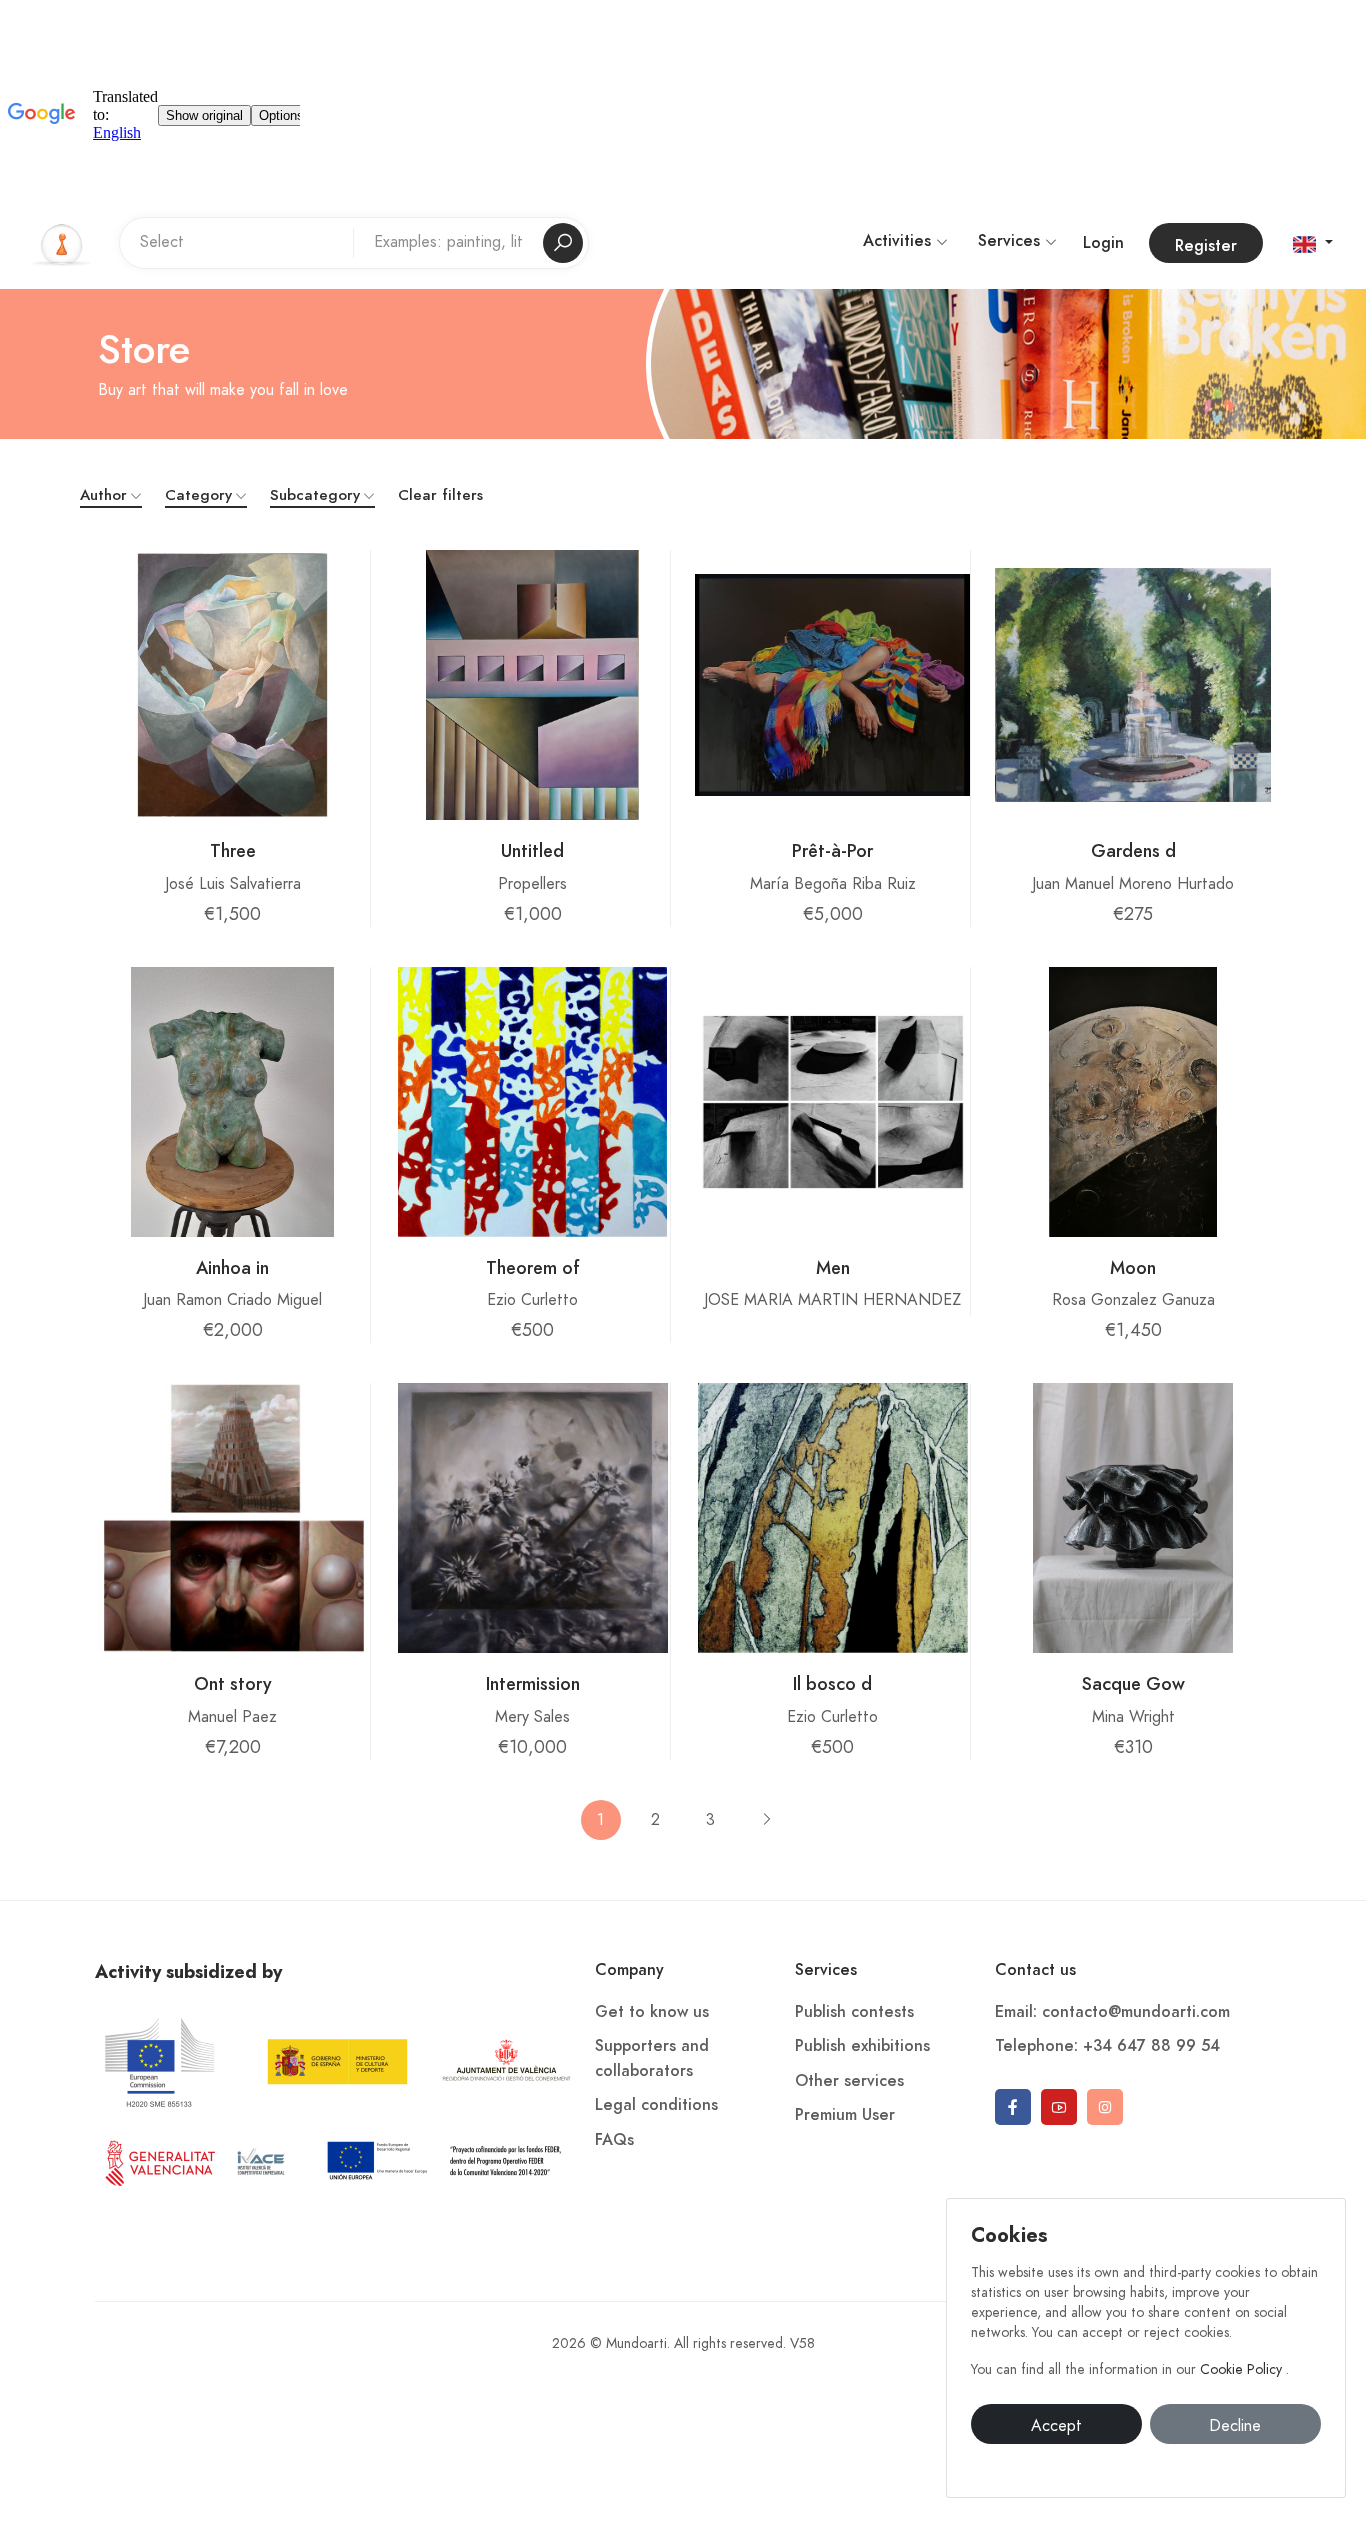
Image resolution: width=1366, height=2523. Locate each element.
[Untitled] (532, 685)
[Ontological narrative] (233, 1518)
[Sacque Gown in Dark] (1133, 1518)
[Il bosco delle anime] (833, 1518)
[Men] (832, 1102)
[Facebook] (1013, 2107)
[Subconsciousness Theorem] (532, 1102)
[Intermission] (533, 1518)
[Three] (232, 685)
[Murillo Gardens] (1133, 685)
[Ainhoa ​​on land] (232, 1102)
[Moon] (1133, 1102)
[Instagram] (1105, 2107)
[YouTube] (1059, 2107)
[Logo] (62, 242)
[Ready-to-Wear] (832, 685)
